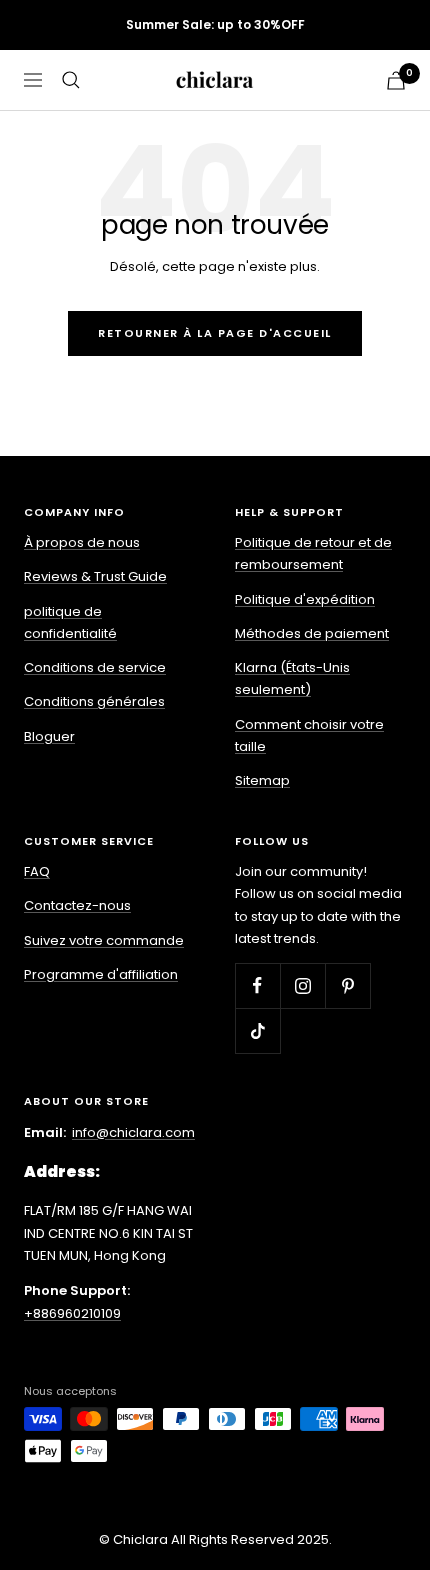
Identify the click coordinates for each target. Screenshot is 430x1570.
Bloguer (49, 736)
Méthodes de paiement (312, 633)
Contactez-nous (77, 905)
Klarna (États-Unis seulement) (292, 678)
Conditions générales (94, 701)
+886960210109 (72, 1313)
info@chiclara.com (133, 1132)
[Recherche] (71, 80)
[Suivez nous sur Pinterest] (347, 985)
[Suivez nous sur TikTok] (257, 1030)
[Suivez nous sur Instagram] (302, 985)
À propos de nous (82, 542)
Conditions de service (95, 667)
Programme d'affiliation (101, 974)
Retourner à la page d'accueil (215, 333)
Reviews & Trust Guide (95, 576)
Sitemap (262, 780)
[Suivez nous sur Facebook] (257, 985)
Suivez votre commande (104, 940)
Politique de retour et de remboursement (313, 553)
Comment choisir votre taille (309, 735)
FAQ (37, 871)
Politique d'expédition (305, 599)
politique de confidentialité (70, 622)
